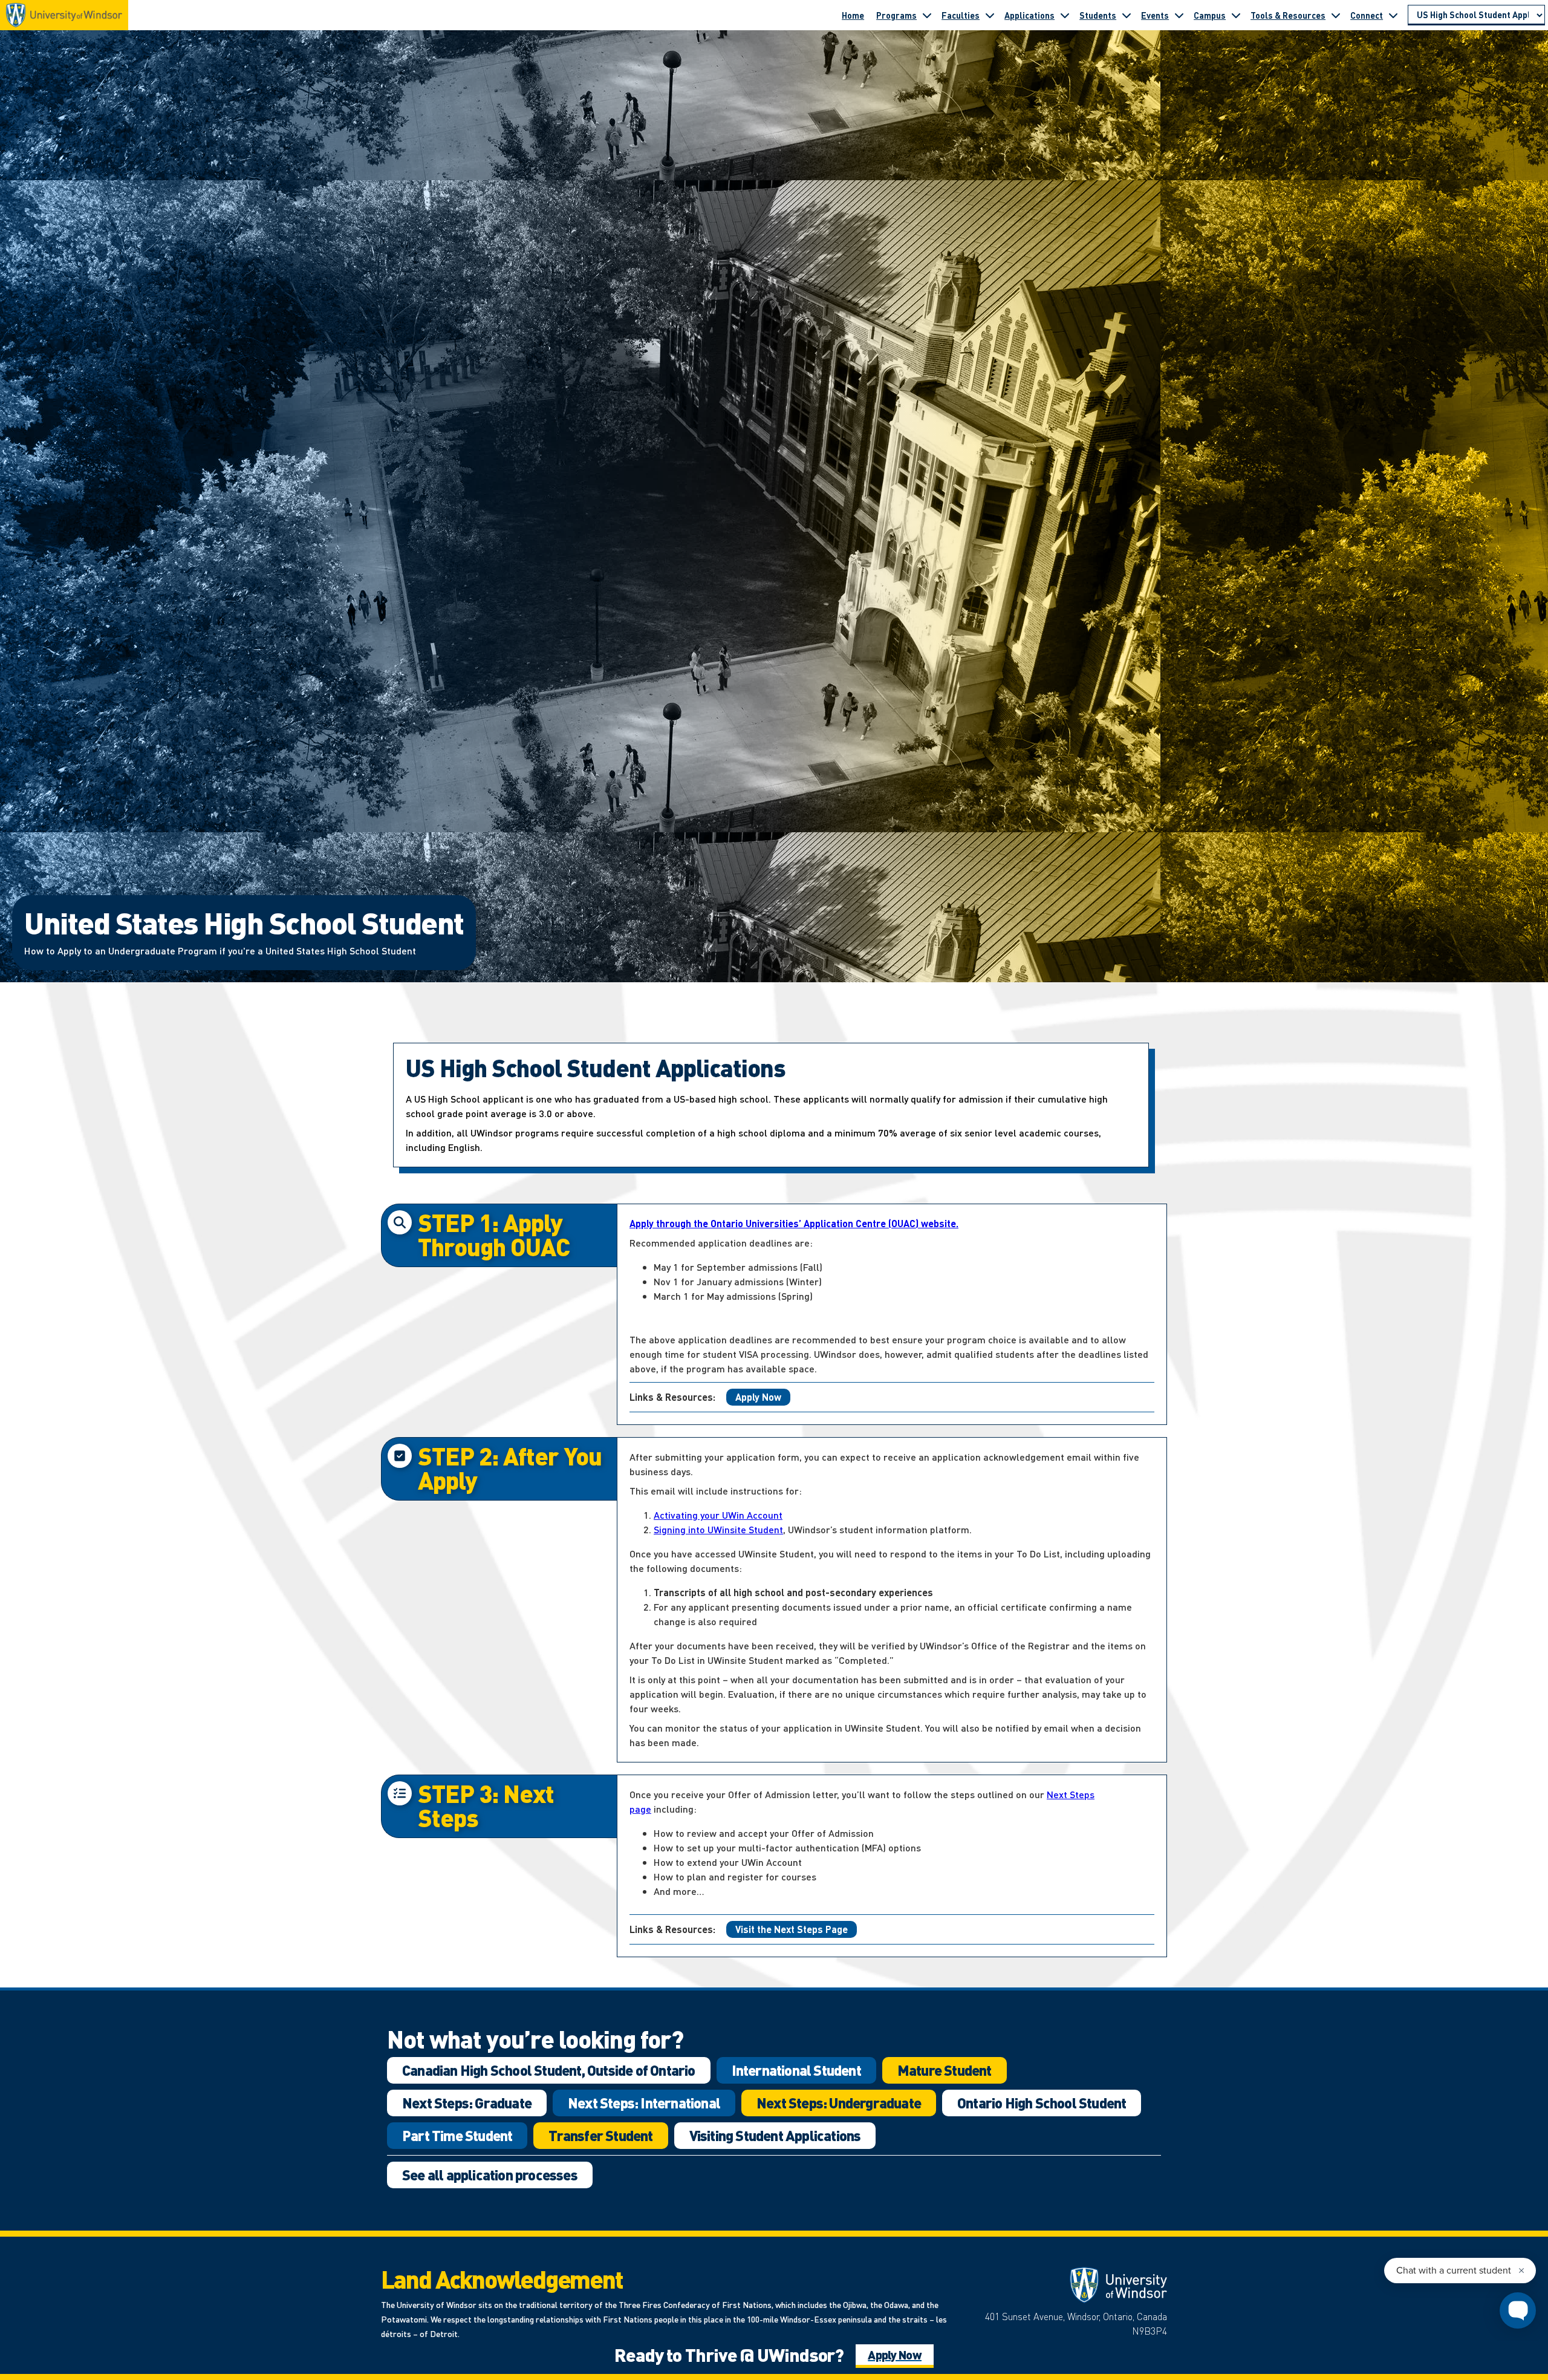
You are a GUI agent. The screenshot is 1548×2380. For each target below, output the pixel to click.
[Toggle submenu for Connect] (1393, 15)
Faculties (961, 15)
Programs (896, 15)
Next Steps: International (644, 2103)
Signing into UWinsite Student (718, 1529)
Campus (1210, 15)
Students (1098, 15)
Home (853, 15)
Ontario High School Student (1042, 2103)
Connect (1367, 15)
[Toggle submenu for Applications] (1065, 15)
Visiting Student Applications (775, 2135)
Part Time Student (457, 2135)
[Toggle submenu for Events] (1179, 15)
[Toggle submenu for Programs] (927, 15)
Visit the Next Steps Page (792, 1929)
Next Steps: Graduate (467, 2103)
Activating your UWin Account (718, 1515)
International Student (796, 2070)
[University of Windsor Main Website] (1070, 2285)
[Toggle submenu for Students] (1127, 15)
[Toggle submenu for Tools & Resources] (1336, 15)
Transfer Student (600, 2135)
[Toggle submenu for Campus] (1236, 15)
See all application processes (490, 2175)
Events (1155, 15)
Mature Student (945, 2070)
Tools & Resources (1288, 15)
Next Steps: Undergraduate (839, 2103)
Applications (1029, 15)
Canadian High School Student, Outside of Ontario (549, 2070)
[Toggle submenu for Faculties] (990, 15)
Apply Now (758, 1397)
